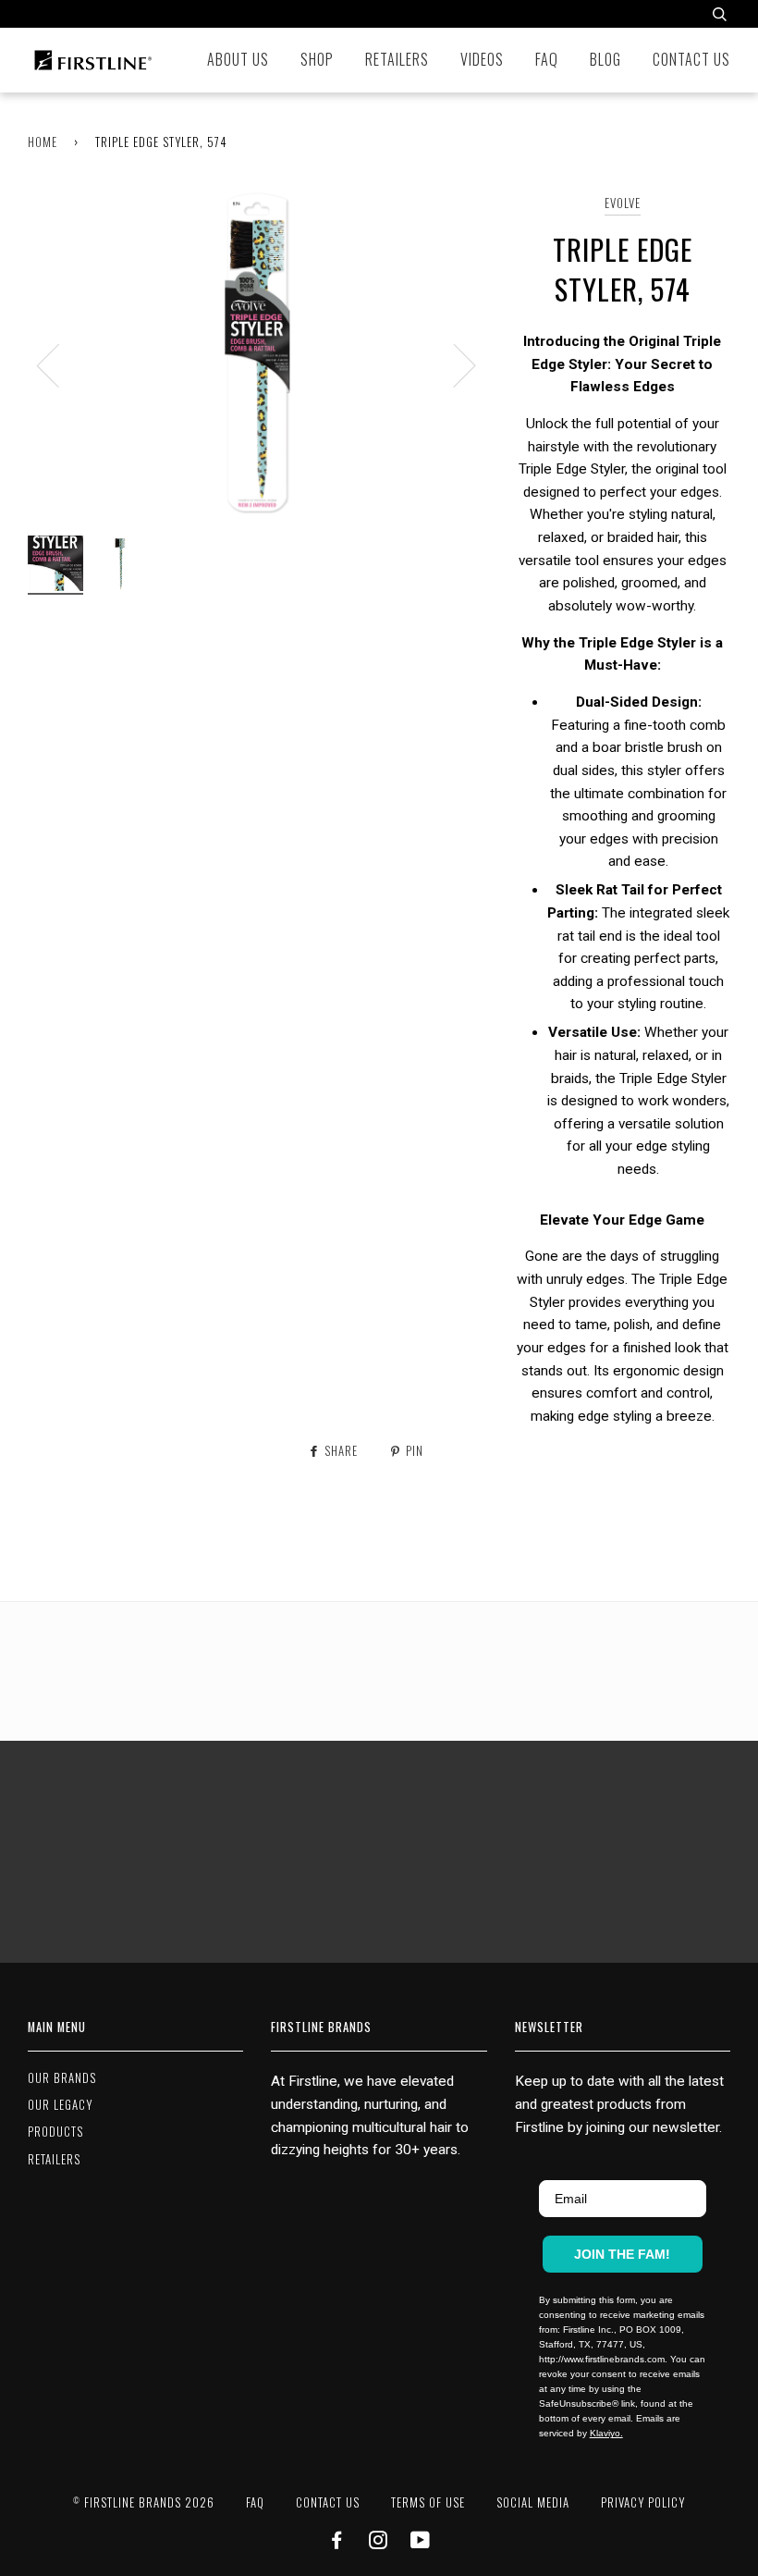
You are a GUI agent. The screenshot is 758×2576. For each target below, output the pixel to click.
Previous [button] (59, 364)
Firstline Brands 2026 (144, 2502)
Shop (317, 59)
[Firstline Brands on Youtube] (421, 2542)
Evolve (623, 203)
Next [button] (453, 364)
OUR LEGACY (60, 2105)
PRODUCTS (55, 2132)
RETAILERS (54, 2159)
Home (43, 142)
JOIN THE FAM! (622, 2254)
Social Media (533, 2502)
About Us (238, 59)
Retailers (397, 59)
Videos (482, 59)
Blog (605, 59)
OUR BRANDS (62, 2078)
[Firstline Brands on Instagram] (379, 2542)
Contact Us (691, 59)
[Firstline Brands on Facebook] (337, 2542)
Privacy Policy (643, 2502)
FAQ (547, 59)
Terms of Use (428, 2502)
